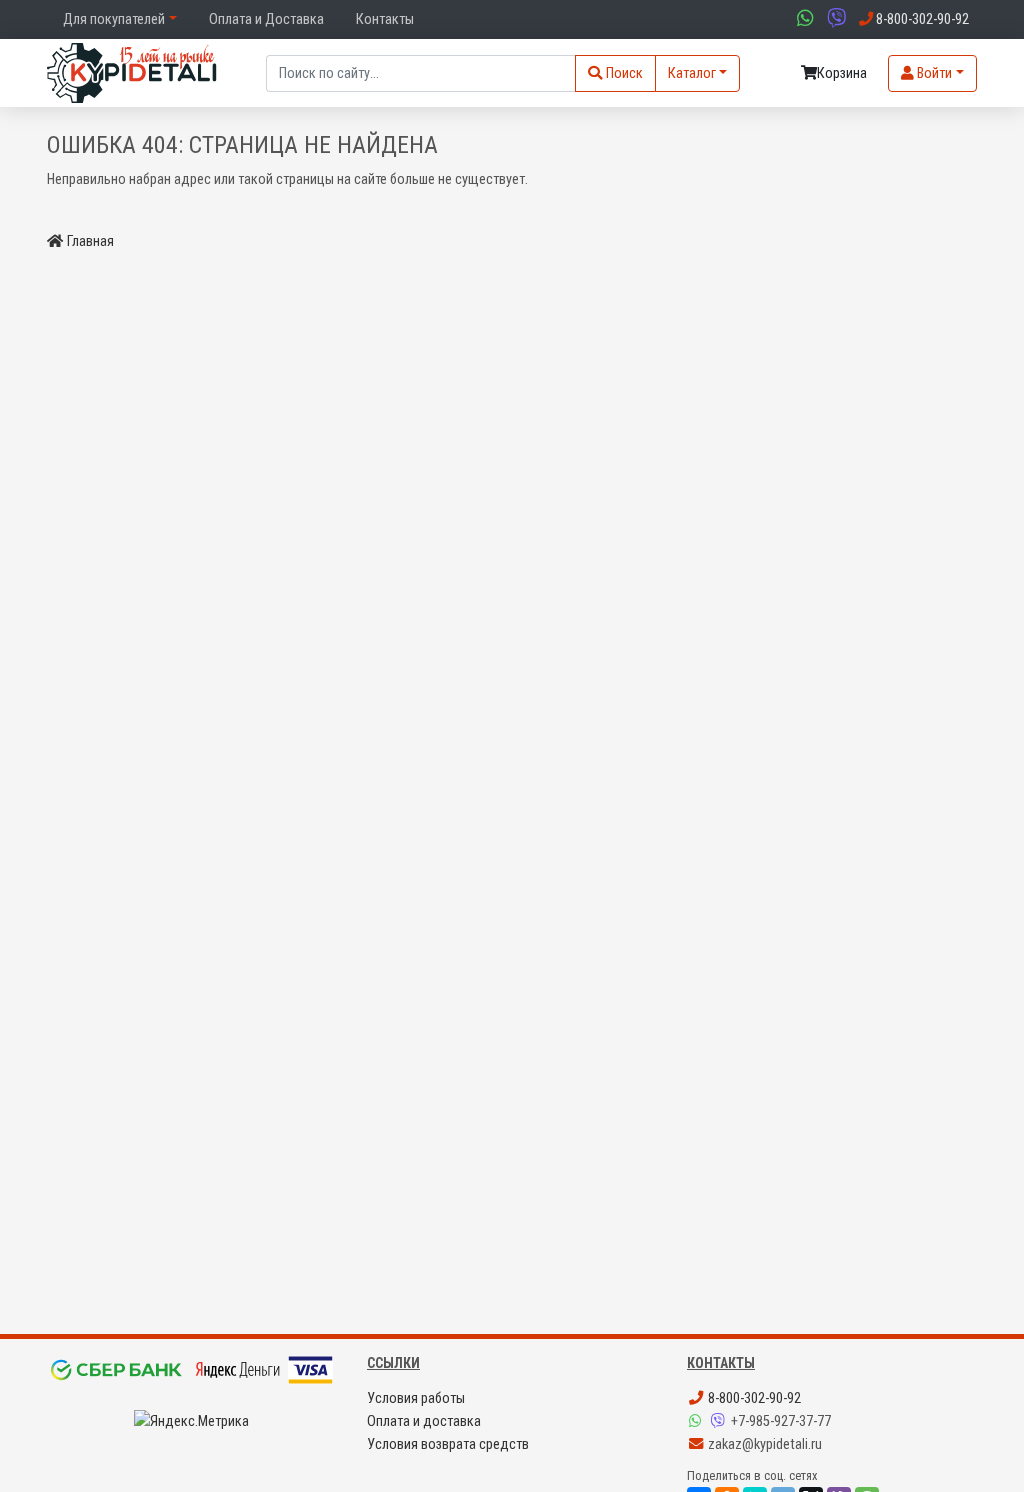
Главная (90, 241)
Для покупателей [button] (114, 19)
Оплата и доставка (424, 1421)
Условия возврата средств (448, 1444)
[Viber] (720, 1421)
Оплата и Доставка (266, 19)
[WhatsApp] (698, 1421)
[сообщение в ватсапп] (803, 19)
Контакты (385, 19)
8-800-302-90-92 (753, 1398)
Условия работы (416, 1398)
